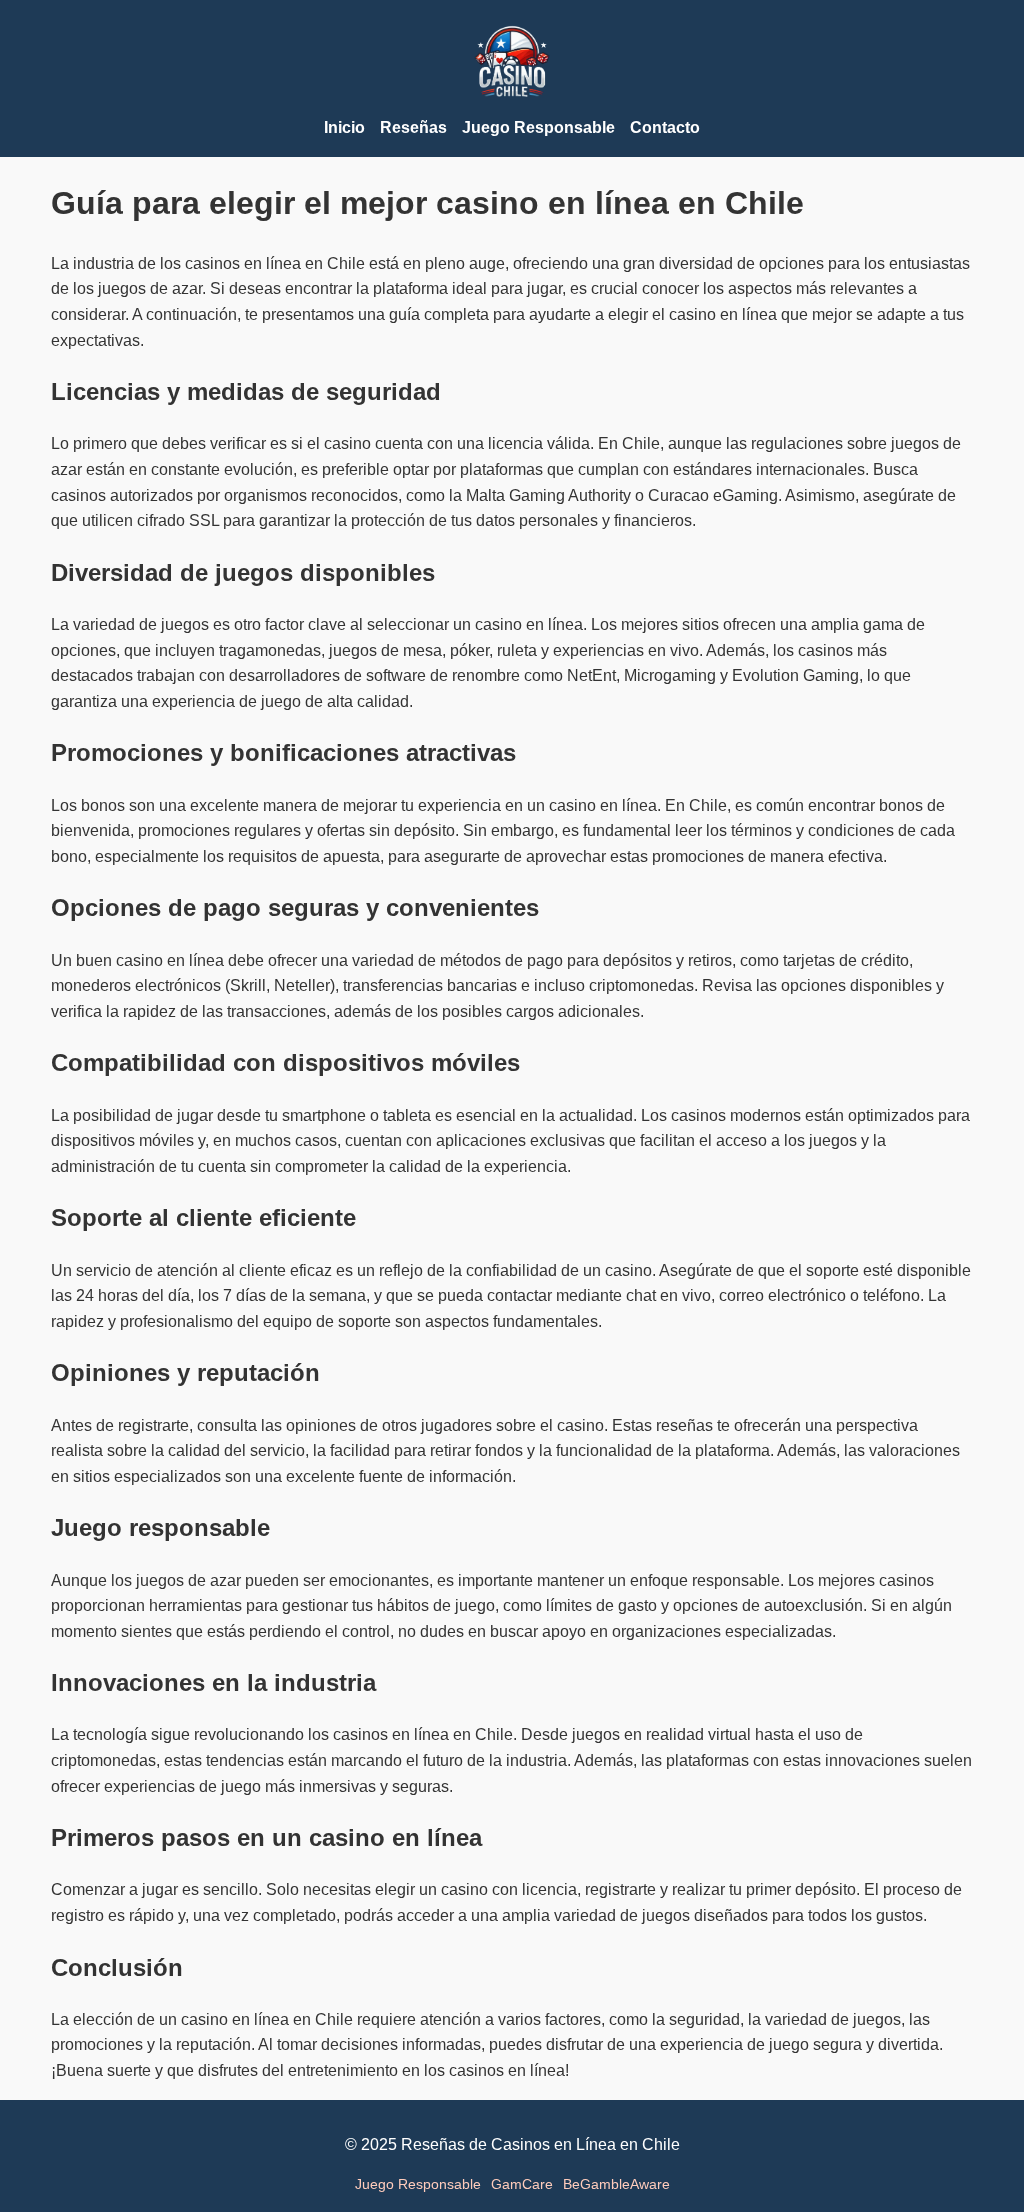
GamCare (522, 2184)
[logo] (512, 102)
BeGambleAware (616, 2184)
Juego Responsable (418, 2184)
